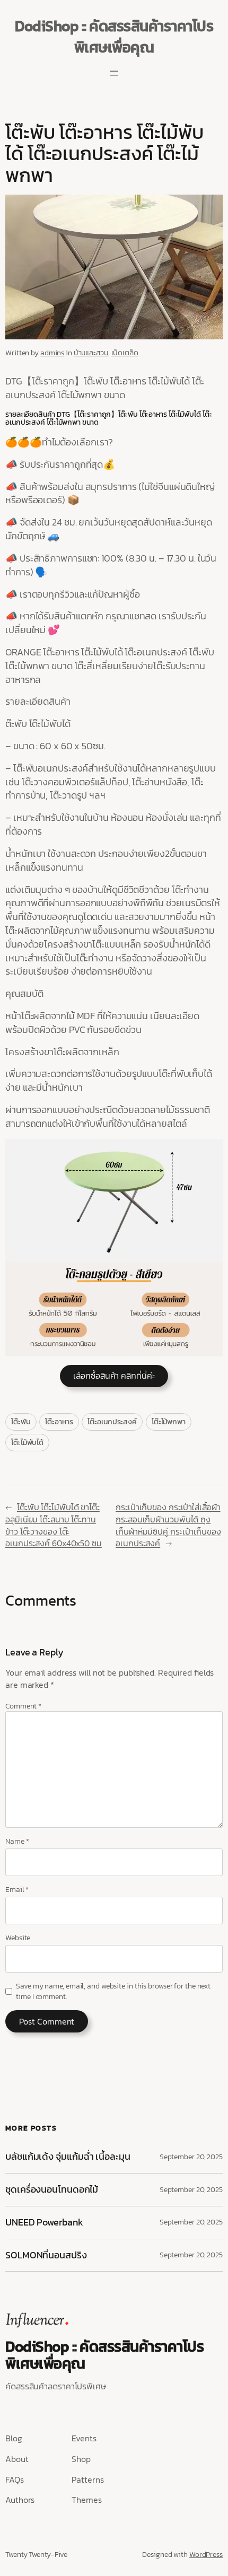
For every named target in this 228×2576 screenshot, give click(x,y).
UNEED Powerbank (45, 2223)
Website (18, 1938)
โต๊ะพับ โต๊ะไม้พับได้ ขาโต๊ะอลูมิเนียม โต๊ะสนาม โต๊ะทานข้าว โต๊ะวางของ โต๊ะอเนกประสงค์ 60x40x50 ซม (54, 1525)
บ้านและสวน (91, 353)
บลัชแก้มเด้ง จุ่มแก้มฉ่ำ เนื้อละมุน (68, 2157)
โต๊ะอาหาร (59, 1422)
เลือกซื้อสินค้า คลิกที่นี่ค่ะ (114, 1375)
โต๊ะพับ (21, 1422)
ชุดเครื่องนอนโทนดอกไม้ (52, 2190)
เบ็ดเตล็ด (125, 353)
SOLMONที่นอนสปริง (46, 2255)
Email (17, 1890)
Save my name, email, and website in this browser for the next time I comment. (113, 1991)
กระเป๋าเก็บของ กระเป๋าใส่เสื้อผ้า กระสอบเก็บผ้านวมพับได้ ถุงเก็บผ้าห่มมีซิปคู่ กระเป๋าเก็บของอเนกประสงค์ (168, 1525)
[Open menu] (114, 73)
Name (17, 1842)
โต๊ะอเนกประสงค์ (112, 1422)
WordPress (206, 2555)
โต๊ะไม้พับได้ (27, 1443)
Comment (23, 1706)
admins (52, 353)
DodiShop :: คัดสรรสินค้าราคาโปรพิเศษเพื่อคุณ (114, 37)
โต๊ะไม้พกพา (169, 1422)
